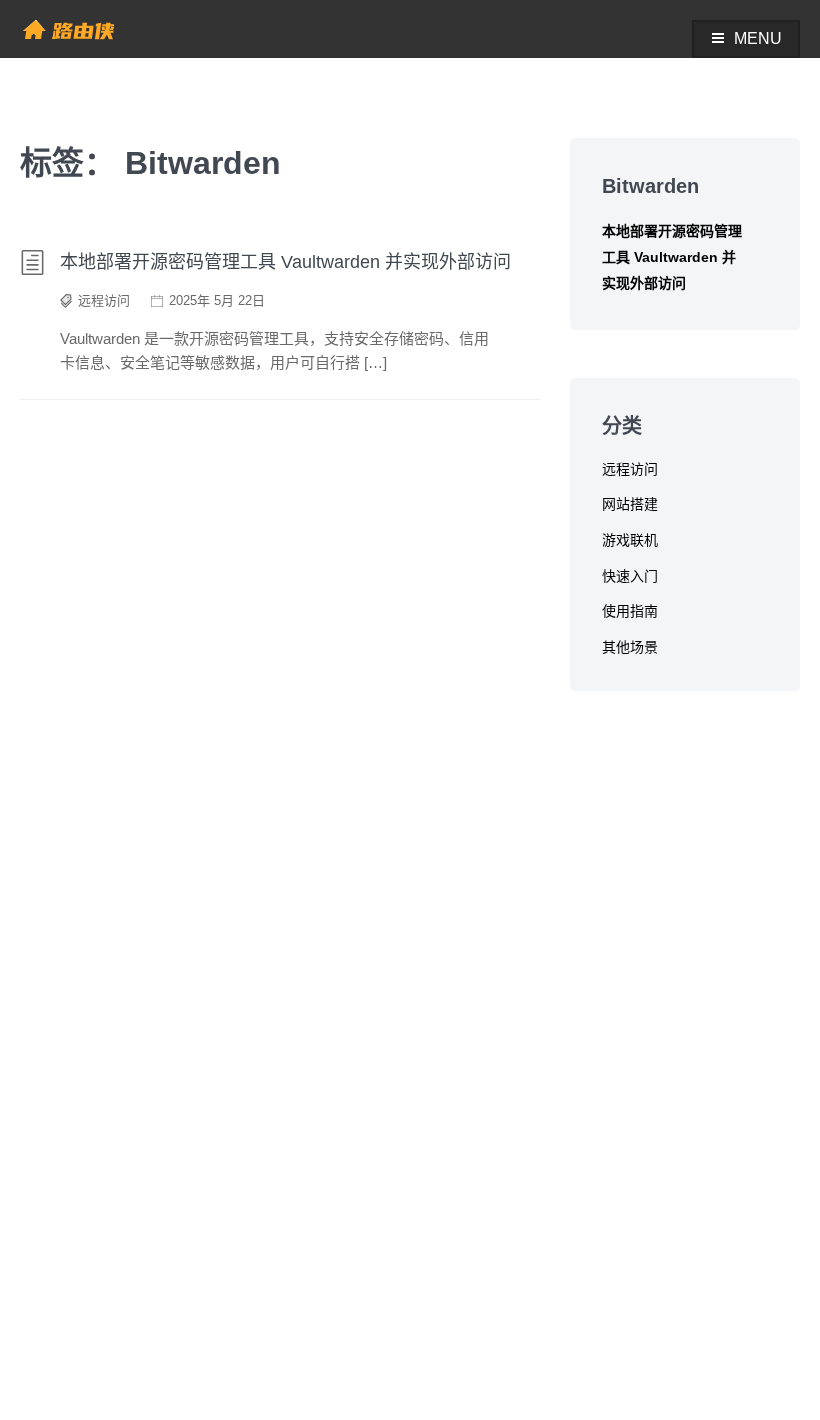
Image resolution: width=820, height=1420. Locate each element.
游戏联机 (630, 540)
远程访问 (104, 300)
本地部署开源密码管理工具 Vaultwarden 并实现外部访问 (285, 262)
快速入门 (630, 576)
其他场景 (630, 647)
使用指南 (630, 611)
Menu (758, 38)
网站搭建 (630, 504)
